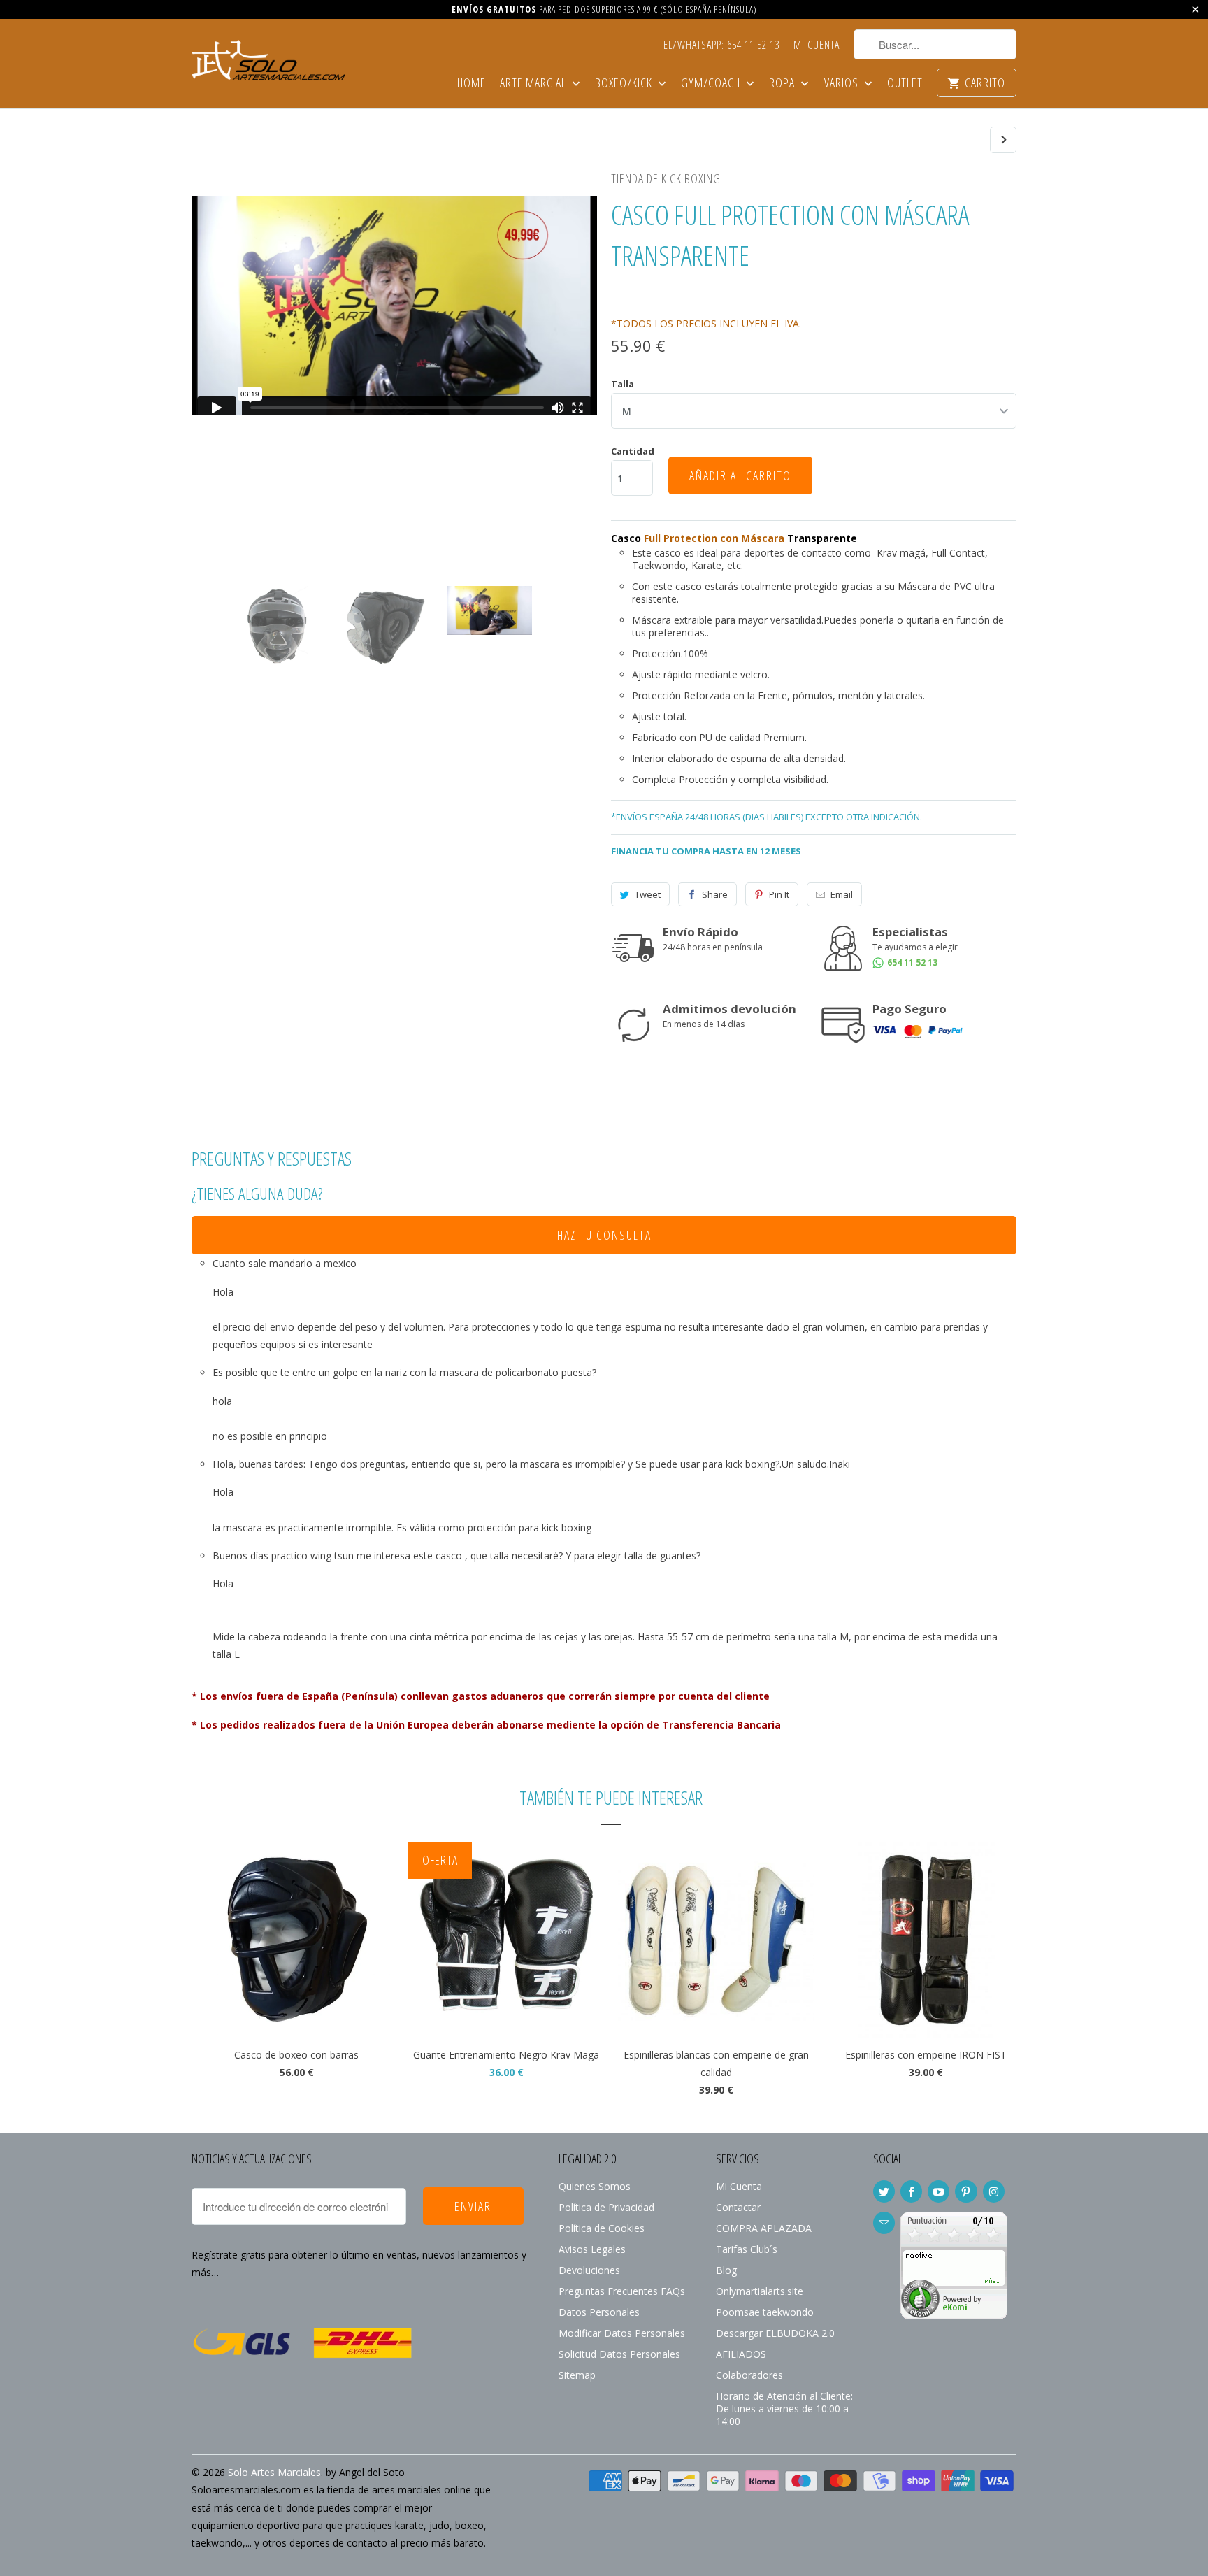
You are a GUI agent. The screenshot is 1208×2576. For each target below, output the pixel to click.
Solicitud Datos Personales (619, 2354)
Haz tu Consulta (604, 1235)
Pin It (779, 894)
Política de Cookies (602, 2228)
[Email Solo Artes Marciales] (884, 2223)
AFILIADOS (741, 2354)
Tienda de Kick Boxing (666, 178)
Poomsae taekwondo (765, 2312)
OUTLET (905, 84)
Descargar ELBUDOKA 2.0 (775, 2333)
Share (715, 894)
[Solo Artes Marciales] (268, 58)
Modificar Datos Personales (622, 2333)
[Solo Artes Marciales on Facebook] (911, 2191)
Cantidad (633, 451)
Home (472, 84)
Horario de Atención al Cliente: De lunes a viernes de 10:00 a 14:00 (784, 2409)
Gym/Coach (712, 84)
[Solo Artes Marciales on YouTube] (939, 2191)
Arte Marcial (534, 84)
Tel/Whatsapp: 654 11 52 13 (719, 45)
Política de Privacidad (606, 2207)
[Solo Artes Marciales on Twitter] (884, 2191)
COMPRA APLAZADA (764, 2228)
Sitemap (577, 2375)
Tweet (648, 894)
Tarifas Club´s (747, 2249)
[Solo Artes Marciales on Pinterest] (966, 2191)
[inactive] (954, 2315)
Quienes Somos (595, 2186)
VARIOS (843, 84)
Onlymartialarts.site (760, 2291)
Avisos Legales (592, 2249)
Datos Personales (599, 2312)
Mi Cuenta (817, 45)
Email (842, 894)
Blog (726, 2270)
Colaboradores (749, 2375)
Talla (623, 384)
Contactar (738, 2207)
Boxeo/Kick (625, 84)
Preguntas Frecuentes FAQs (622, 2291)
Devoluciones (589, 2270)
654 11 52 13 (911, 963)
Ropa (783, 84)
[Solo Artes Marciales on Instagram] (994, 2191)
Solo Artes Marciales (274, 2472)
